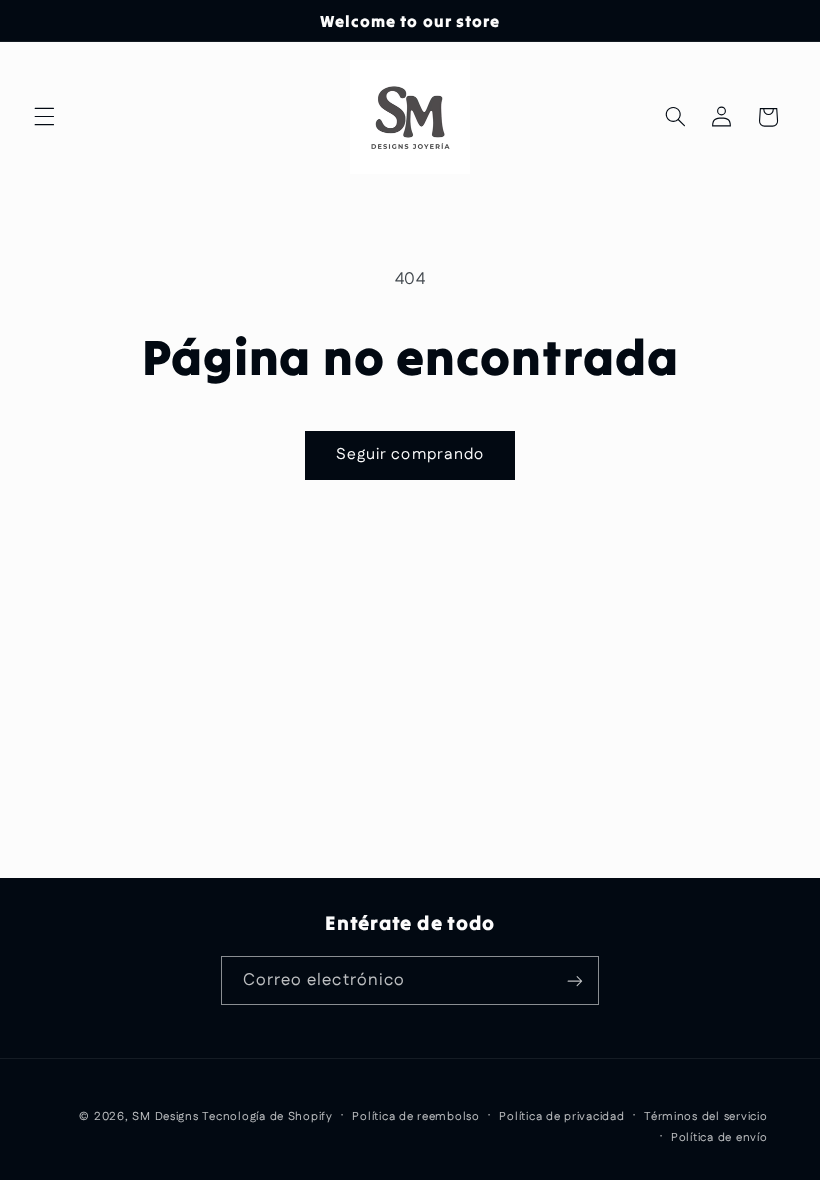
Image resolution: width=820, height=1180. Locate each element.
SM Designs (165, 1116)
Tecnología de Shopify (267, 1116)
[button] (44, 117)
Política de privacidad (561, 1116)
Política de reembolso (415, 1116)
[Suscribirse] (575, 980)
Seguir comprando (410, 454)
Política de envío (719, 1137)
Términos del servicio (705, 1116)
